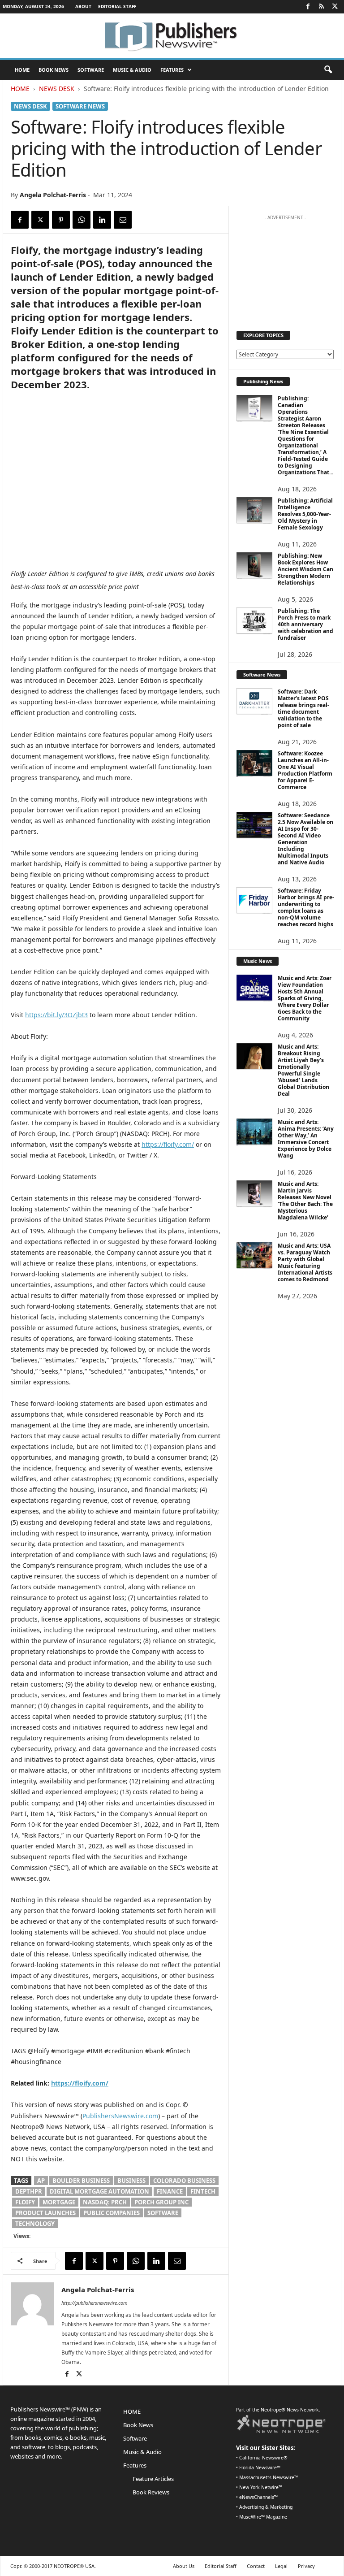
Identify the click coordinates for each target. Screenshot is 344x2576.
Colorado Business (184, 2181)
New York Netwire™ (261, 2487)
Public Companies (112, 2213)
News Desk (57, 89)
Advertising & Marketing (266, 2507)
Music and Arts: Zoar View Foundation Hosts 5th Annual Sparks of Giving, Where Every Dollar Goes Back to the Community (305, 998)
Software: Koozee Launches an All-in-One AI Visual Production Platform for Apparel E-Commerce (305, 770)
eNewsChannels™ (258, 2497)
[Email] (123, 220)
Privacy (306, 2566)
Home (20, 89)
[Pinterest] (61, 220)
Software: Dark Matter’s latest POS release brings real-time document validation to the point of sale (303, 708)
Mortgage (59, 2202)
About (83, 6)
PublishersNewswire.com (120, 2116)
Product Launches (45, 2213)
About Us (184, 2566)
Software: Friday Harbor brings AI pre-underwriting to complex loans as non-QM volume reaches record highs (306, 907)
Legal (281, 2566)
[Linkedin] (102, 220)
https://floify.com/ (168, 1144)
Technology (35, 2224)
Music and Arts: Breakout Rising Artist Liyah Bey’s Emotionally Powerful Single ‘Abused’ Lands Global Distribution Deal (303, 1070)
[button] (328, 70)
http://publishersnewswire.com (95, 2303)
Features (172, 70)
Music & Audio (132, 70)
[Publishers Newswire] (172, 36)
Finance (170, 2191)
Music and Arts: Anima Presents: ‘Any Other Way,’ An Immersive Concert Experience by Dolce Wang (306, 1139)
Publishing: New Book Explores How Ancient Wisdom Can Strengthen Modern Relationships (305, 569)
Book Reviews (151, 2492)
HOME (22, 70)
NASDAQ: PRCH (105, 2202)
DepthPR (29, 2191)
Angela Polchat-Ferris (53, 195)
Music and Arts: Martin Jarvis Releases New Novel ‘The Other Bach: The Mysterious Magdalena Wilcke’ (305, 1201)
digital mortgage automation (99, 2191)
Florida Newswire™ (260, 2468)
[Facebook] (308, 7)
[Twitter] (335, 7)
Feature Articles (153, 2479)
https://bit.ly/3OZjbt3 (56, 1015)
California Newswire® (263, 2458)
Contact (256, 2566)
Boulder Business (81, 2181)
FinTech (203, 2191)
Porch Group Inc (161, 2202)
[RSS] (321, 7)
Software (91, 70)
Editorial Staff (117, 6)
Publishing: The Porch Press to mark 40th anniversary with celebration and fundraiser (305, 624)
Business (131, 2181)
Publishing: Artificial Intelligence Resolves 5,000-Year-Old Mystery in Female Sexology (305, 514)
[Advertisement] (285, 269)
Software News (80, 106)
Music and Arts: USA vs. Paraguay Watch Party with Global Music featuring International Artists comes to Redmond (305, 1262)
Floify (25, 2202)
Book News (54, 70)
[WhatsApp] (82, 220)
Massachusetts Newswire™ (269, 2477)
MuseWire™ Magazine (263, 2517)
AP (41, 2181)
